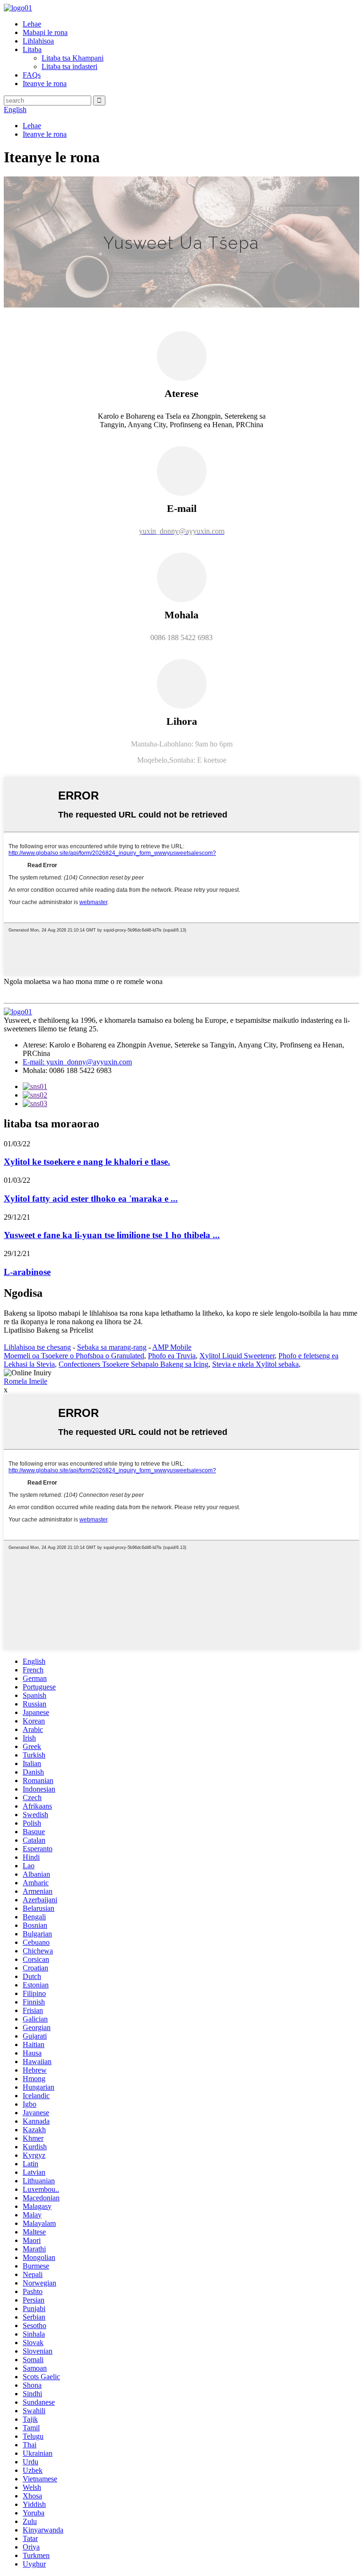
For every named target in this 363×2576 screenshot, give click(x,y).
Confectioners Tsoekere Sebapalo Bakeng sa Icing (134, 1364)
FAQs (32, 75)
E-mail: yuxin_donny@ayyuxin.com (77, 1062)
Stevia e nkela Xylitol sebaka (255, 1364)
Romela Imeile (26, 1381)
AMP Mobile (172, 1347)
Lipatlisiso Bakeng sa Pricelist (48, 1330)
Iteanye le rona (45, 84)
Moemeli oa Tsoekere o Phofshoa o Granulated (74, 1356)
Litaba (32, 49)
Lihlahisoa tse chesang (37, 1347)
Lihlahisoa (38, 41)
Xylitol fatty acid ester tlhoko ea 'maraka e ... (91, 1199)
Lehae (32, 24)
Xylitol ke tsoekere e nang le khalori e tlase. (87, 1162)
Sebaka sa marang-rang (112, 1347)
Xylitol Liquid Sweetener (237, 1356)
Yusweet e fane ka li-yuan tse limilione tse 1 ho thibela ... (112, 1235)
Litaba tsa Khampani (73, 58)
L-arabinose (27, 1272)
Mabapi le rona (45, 32)
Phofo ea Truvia (172, 1356)
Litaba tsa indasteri (69, 66)
